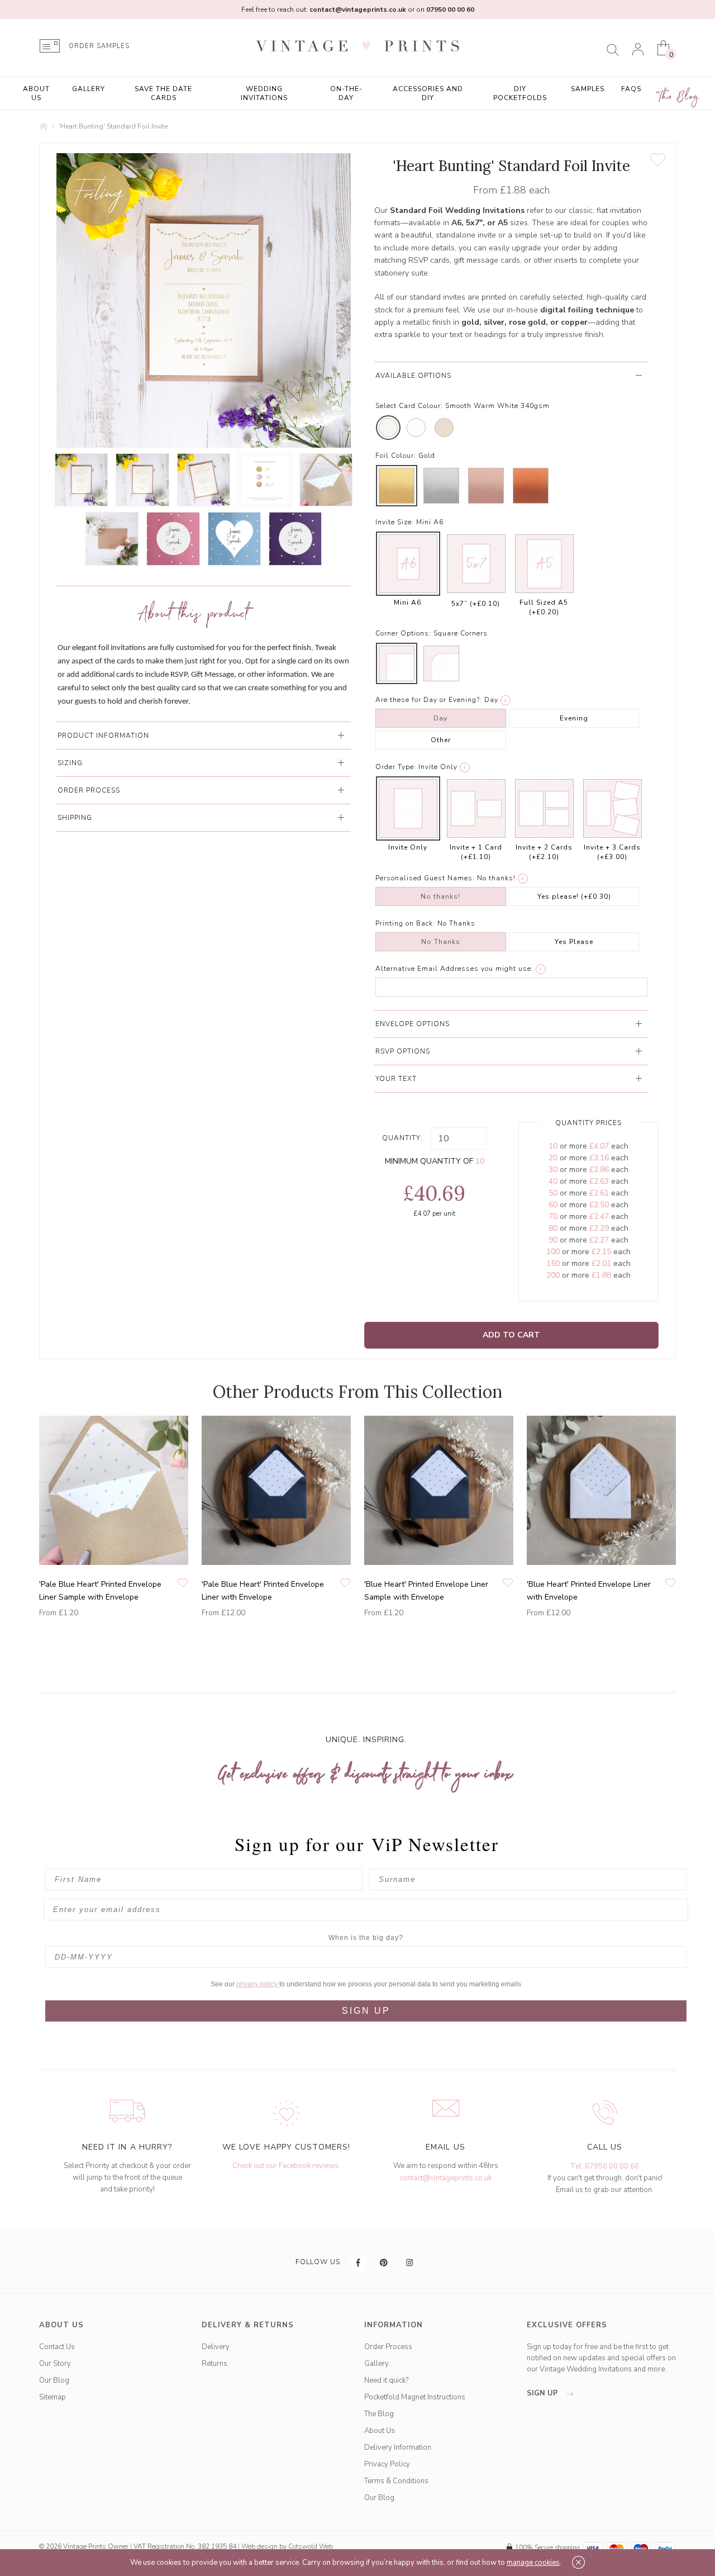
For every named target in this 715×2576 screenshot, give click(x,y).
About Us (36, 93)
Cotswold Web (311, 2546)
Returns (214, 2364)
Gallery (89, 89)
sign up (544, 2393)
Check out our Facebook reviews (285, 2166)
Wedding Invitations (264, 93)
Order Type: (396, 767)
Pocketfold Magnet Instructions (415, 2397)
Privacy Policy (387, 2464)
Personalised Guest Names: (425, 878)
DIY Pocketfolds (520, 93)
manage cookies (533, 2563)
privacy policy (258, 1984)
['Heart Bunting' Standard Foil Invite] (81, 480)
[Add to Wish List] (658, 160)
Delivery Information (398, 2447)
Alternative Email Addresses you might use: (454, 969)
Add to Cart (511, 1335)
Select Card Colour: (409, 406)
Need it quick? (386, 2380)
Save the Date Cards (163, 93)
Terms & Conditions (396, 2481)
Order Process (388, 2347)
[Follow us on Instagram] (410, 2262)
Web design (259, 2546)
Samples (588, 89)
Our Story (55, 2364)
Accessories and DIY (428, 93)
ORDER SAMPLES (99, 46)
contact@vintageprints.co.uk (445, 2178)
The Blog (679, 97)
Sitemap (53, 2397)
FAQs (631, 89)
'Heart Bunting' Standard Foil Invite (113, 126)
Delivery (216, 2347)
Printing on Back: (405, 923)
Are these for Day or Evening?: (429, 700)
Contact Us (57, 2347)
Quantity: (402, 1138)
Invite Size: (395, 522)
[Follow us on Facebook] (359, 2262)
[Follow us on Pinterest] (384, 2262)
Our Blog (54, 2380)
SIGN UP (366, 2011)
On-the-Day (346, 93)
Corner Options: (403, 633)
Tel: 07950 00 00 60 (605, 2166)
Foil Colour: (396, 456)
